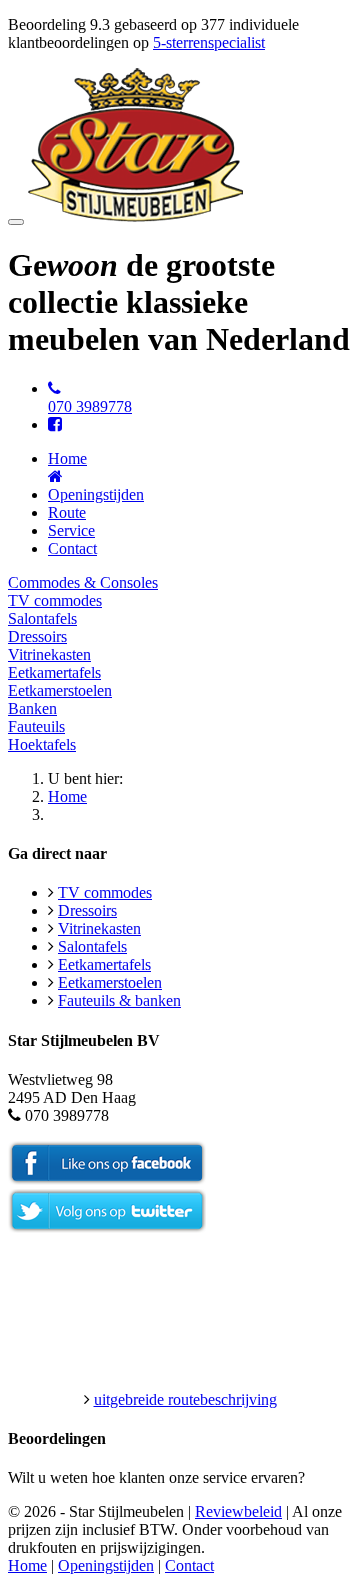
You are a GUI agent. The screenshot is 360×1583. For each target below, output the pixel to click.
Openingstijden (96, 494)
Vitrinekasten (49, 654)
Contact (72, 548)
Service (71, 530)
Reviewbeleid (238, 1511)
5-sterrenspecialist (209, 42)
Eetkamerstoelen (60, 690)
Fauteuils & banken (119, 1000)
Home (67, 796)
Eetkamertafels (54, 672)
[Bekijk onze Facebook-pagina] (55, 424)
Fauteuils (36, 726)
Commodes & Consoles (83, 582)
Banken (32, 708)
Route (67, 512)
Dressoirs (37, 636)
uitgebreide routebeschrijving (185, 1399)
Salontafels (42, 618)
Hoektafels (42, 744)
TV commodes (55, 600)
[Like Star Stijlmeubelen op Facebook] (107, 1179)
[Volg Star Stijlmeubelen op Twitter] (107, 1227)
